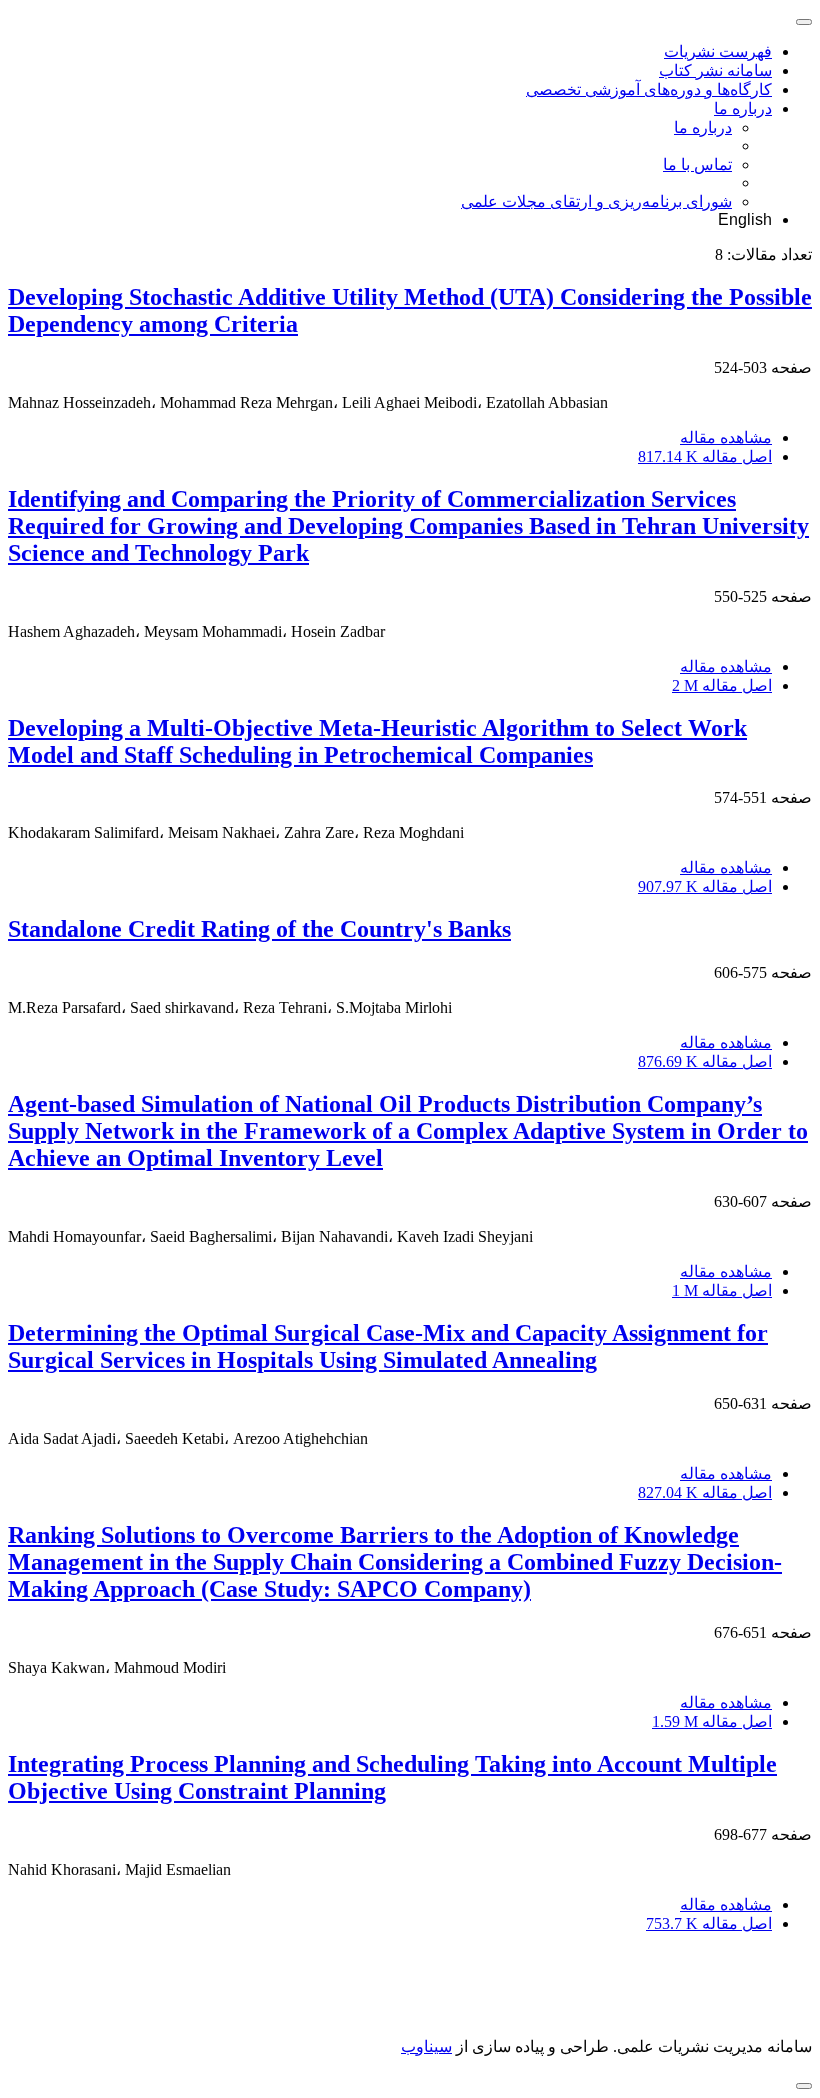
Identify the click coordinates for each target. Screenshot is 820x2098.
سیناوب (426, 2046)
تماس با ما (697, 164)
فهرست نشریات (718, 51)
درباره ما (743, 108)
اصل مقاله (705, 456)
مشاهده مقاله (726, 437)
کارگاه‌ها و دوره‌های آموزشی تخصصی (649, 89)
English (745, 219)
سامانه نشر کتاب (715, 70)
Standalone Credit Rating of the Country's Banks (259, 929)
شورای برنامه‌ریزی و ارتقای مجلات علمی (596, 201)
